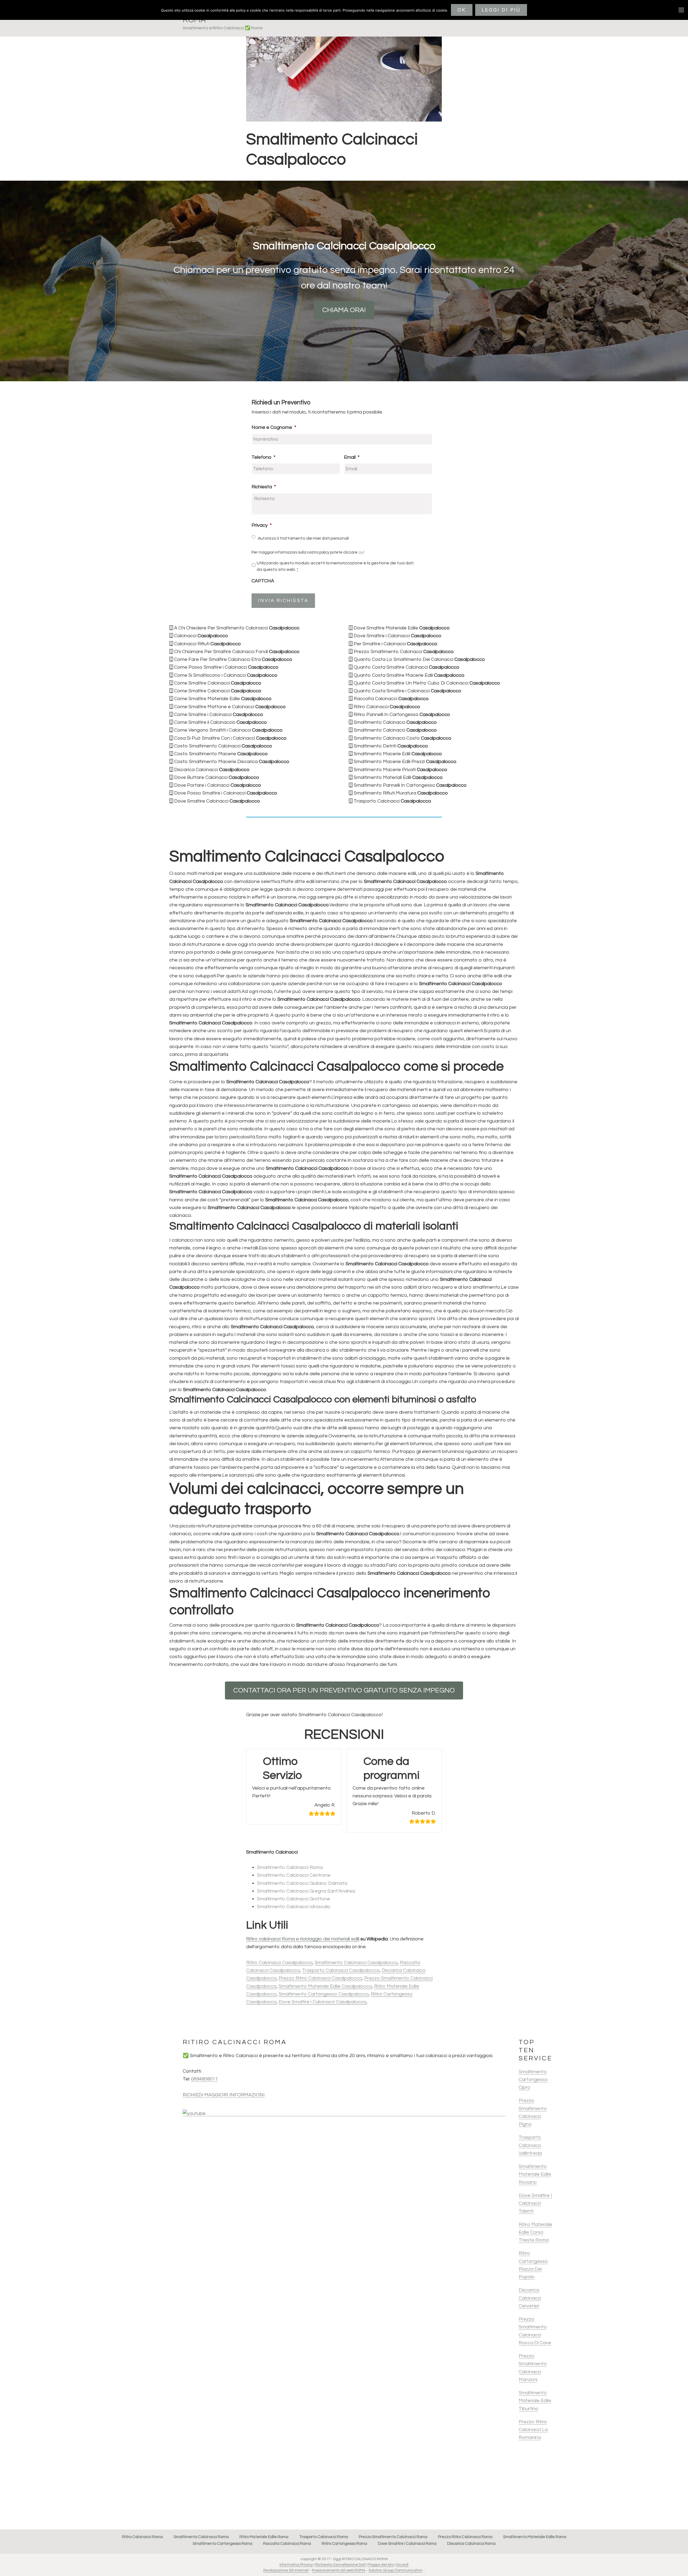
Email (352, 457)
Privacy (262, 525)
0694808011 (205, 2079)
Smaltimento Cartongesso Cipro (533, 2080)
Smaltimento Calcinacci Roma (290, 1867)
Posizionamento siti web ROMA (339, 2570)
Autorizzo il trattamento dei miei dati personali (303, 538)
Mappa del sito (381, 2565)
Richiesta (264, 487)
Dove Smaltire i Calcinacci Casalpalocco (322, 2002)
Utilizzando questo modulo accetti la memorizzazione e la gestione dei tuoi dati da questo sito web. (335, 566)
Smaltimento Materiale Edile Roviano (535, 2174)
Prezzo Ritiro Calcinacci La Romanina (533, 2430)
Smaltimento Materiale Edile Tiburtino (535, 2401)
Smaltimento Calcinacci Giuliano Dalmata (302, 1883)
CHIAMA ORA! (344, 310)
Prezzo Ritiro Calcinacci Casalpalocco (320, 1978)
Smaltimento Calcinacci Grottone (293, 1899)
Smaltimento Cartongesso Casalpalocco (324, 1994)
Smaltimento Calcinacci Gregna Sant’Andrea (306, 1891)
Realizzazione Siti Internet (286, 2570)
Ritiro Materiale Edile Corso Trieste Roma (535, 2232)
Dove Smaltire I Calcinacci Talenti (535, 2203)
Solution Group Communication (395, 2570)
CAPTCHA (263, 581)
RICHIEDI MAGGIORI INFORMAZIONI (224, 2095)
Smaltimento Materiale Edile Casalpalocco (325, 1986)
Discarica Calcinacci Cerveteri (530, 2298)
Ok (462, 10)
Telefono (264, 457)
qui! (361, 552)
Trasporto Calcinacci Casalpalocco (341, 1970)
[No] (681, 10)
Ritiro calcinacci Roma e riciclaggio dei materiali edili (303, 1939)
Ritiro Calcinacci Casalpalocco (279, 1963)
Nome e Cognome (274, 427)
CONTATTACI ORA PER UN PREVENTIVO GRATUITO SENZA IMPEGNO (344, 1690)
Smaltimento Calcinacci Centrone (294, 1875)
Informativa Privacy (296, 2565)
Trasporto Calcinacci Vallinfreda (530, 2145)
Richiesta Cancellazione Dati (341, 2565)
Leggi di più (501, 10)
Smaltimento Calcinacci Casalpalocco (356, 1963)
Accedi (402, 2565)
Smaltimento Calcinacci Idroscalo (294, 1907)
